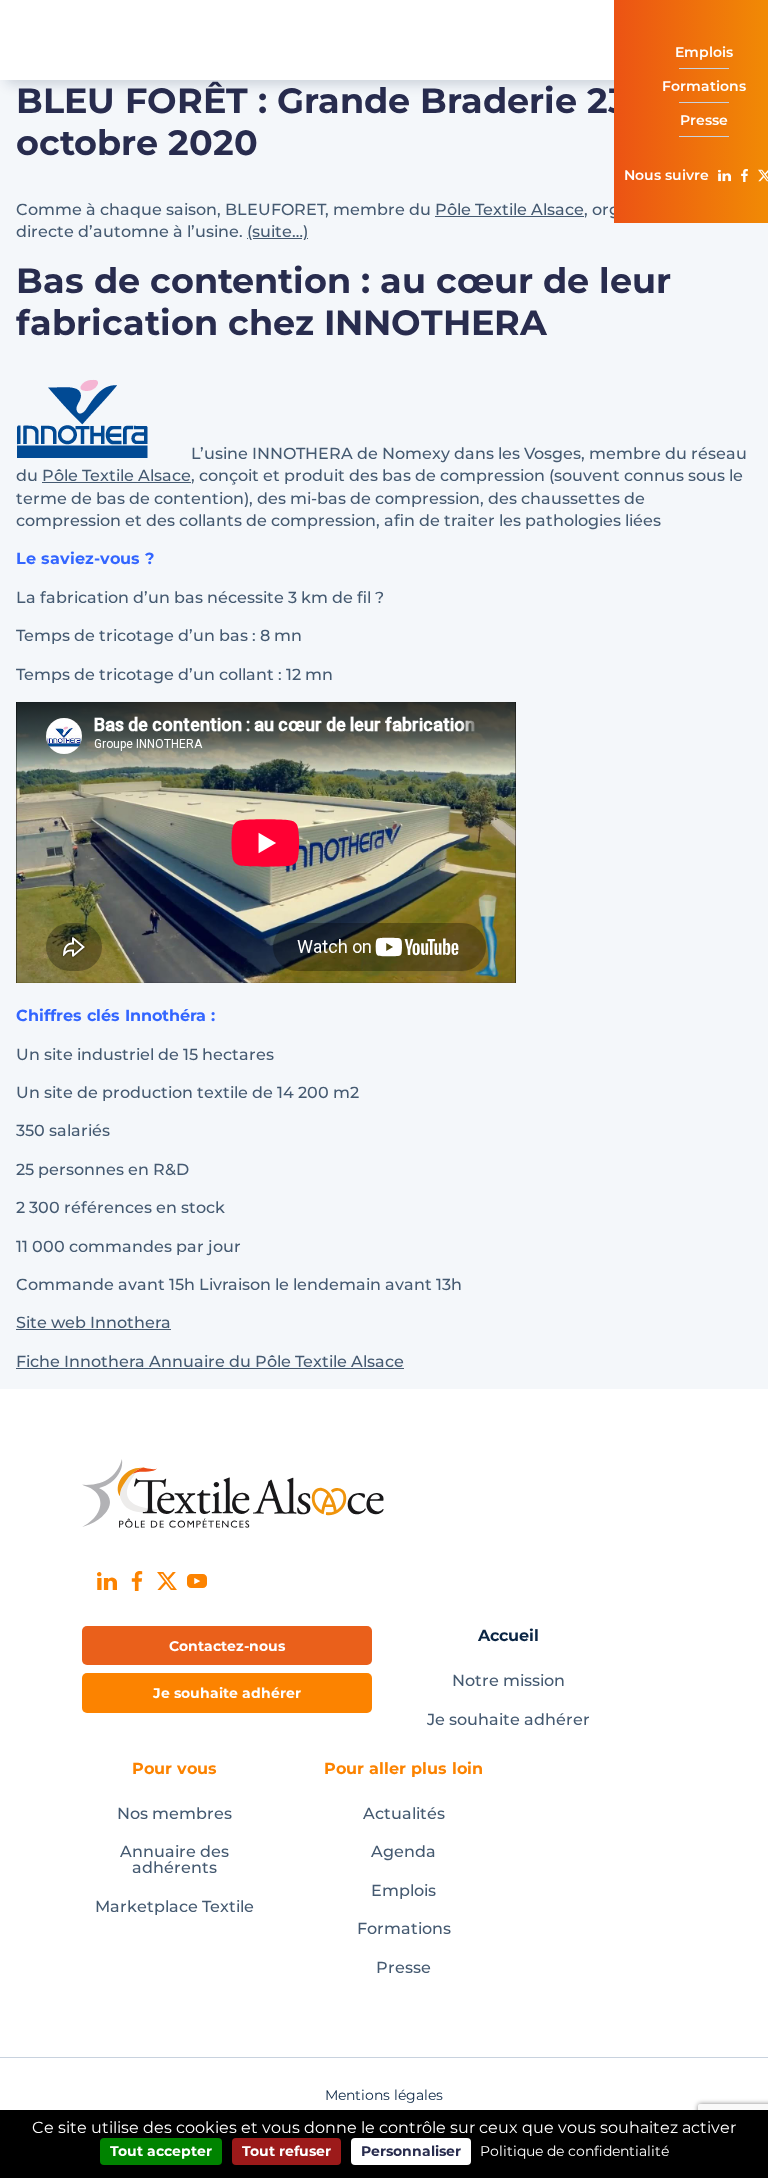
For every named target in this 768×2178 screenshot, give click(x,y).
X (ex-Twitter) (167, 1581)
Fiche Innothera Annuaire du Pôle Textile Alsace (210, 1361)
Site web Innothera (93, 1322)
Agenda (403, 1851)
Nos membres (174, 1813)
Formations (404, 1928)
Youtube (197, 1581)
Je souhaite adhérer (508, 1719)
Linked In (724, 175)
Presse (403, 1967)
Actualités (404, 1813)
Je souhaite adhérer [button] (227, 1693)
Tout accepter (161, 2151)
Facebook (744, 175)
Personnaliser (411, 2151)
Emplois (403, 1890)
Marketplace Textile (174, 1906)
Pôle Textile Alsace (509, 209)
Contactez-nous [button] (227, 1646)
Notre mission (508, 1680)
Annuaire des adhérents (174, 1859)
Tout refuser (286, 2151)
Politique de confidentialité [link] (574, 2151)
